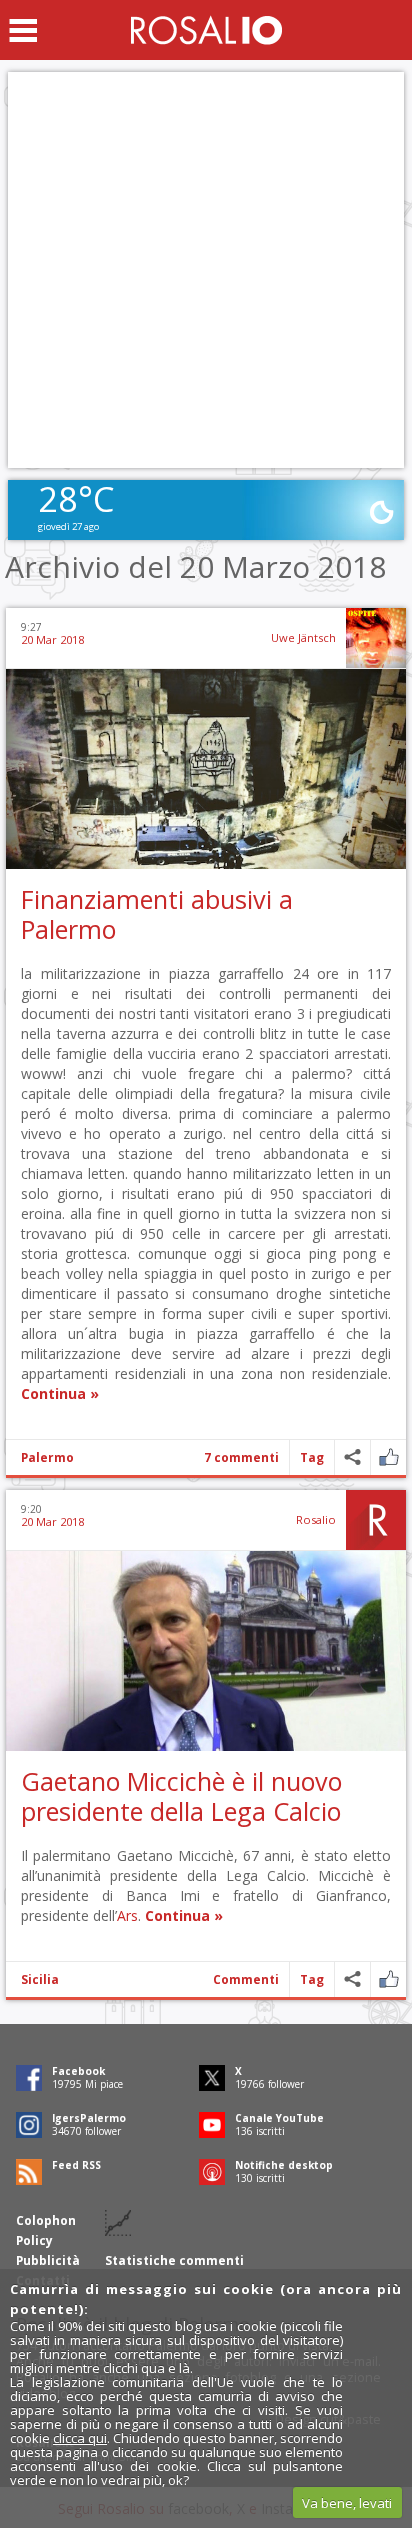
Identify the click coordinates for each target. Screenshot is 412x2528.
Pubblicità (48, 2260)
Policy (34, 2240)
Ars (127, 1915)
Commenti (246, 1979)
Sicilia (40, 1979)
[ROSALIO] (206, 30)
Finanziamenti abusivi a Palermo (157, 914)
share (352, 1457)
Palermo (47, 1457)
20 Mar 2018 (52, 639)
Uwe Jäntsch (303, 637)
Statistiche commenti (174, 2260)
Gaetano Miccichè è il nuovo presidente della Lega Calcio (181, 1796)
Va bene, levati (347, 2503)
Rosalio (316, 1519)
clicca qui (80, 2438)
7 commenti (241, 1457)
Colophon (46, 2220)
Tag (312, 1457)
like (388, 1457)
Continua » (60, 1393)
